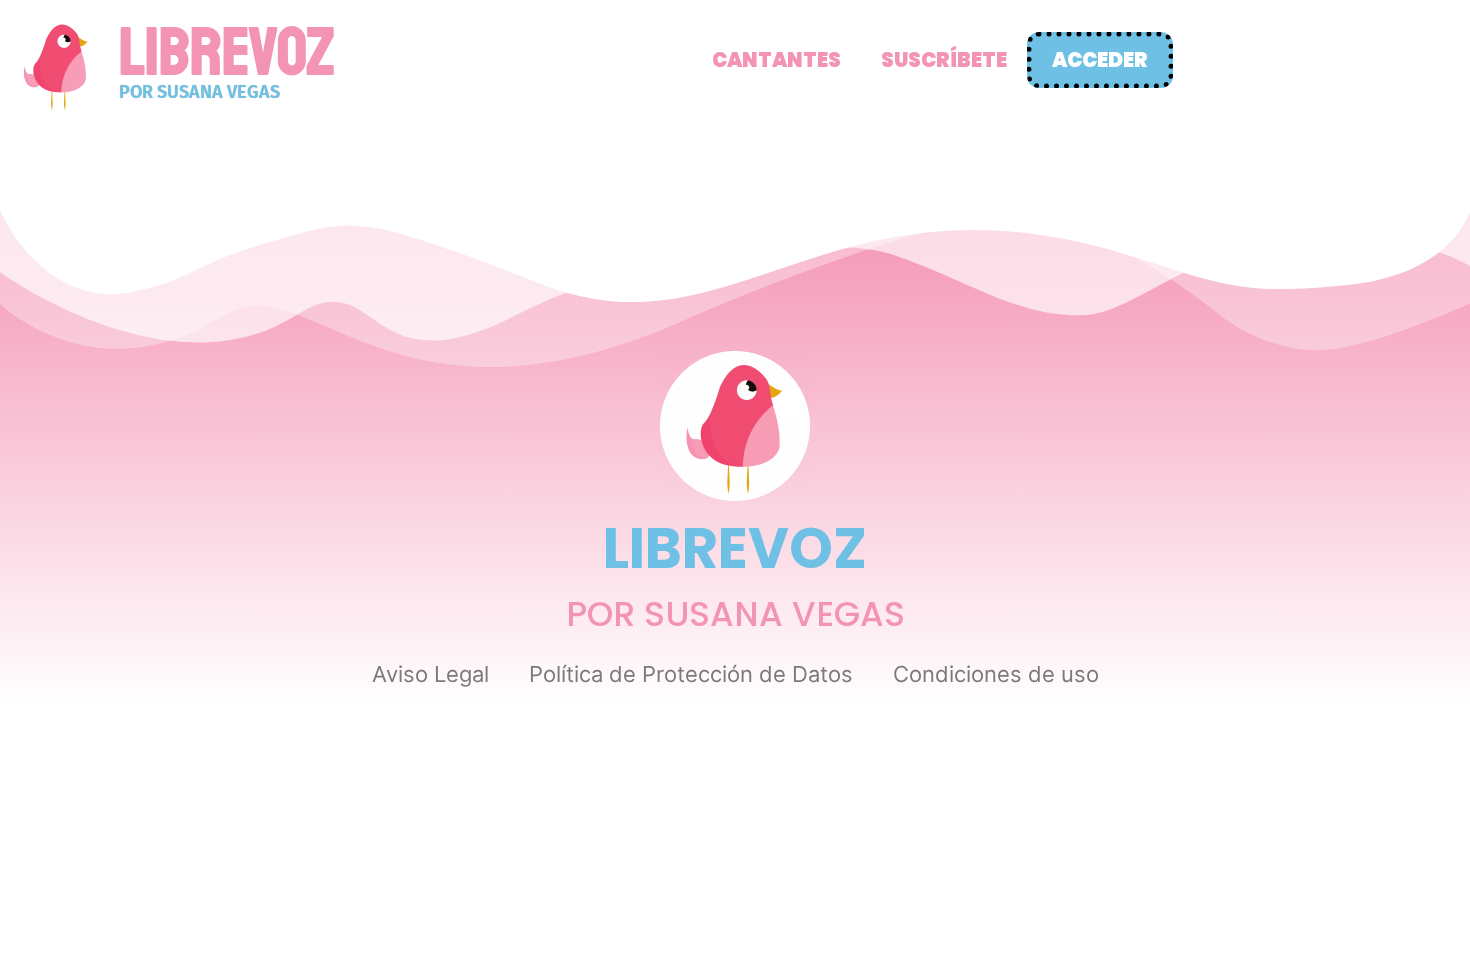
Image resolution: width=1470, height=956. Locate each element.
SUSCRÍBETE (944, 60)
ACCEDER (1100, 60)
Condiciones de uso (996, 674)
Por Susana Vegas (199, 92)
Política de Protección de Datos (691, 674)
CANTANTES (776, 60)
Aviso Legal (430, 674)
